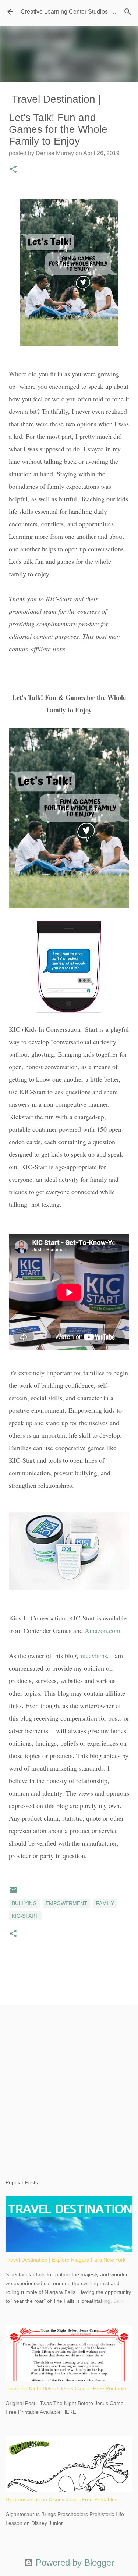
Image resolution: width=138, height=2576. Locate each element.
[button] (13, 170)
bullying (24, 1903)
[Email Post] (13, 1893)
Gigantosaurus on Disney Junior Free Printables (61, 2499)
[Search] (128, 12)
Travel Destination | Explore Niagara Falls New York (66, 2260)
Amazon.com (102, 1630)
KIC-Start (25, 1916)
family (105, 1903)
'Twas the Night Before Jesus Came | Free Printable (66, 2388)
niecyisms (94, 1655)
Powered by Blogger (74, 2563)
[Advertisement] (69, 2085)
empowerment (66, 1903)
